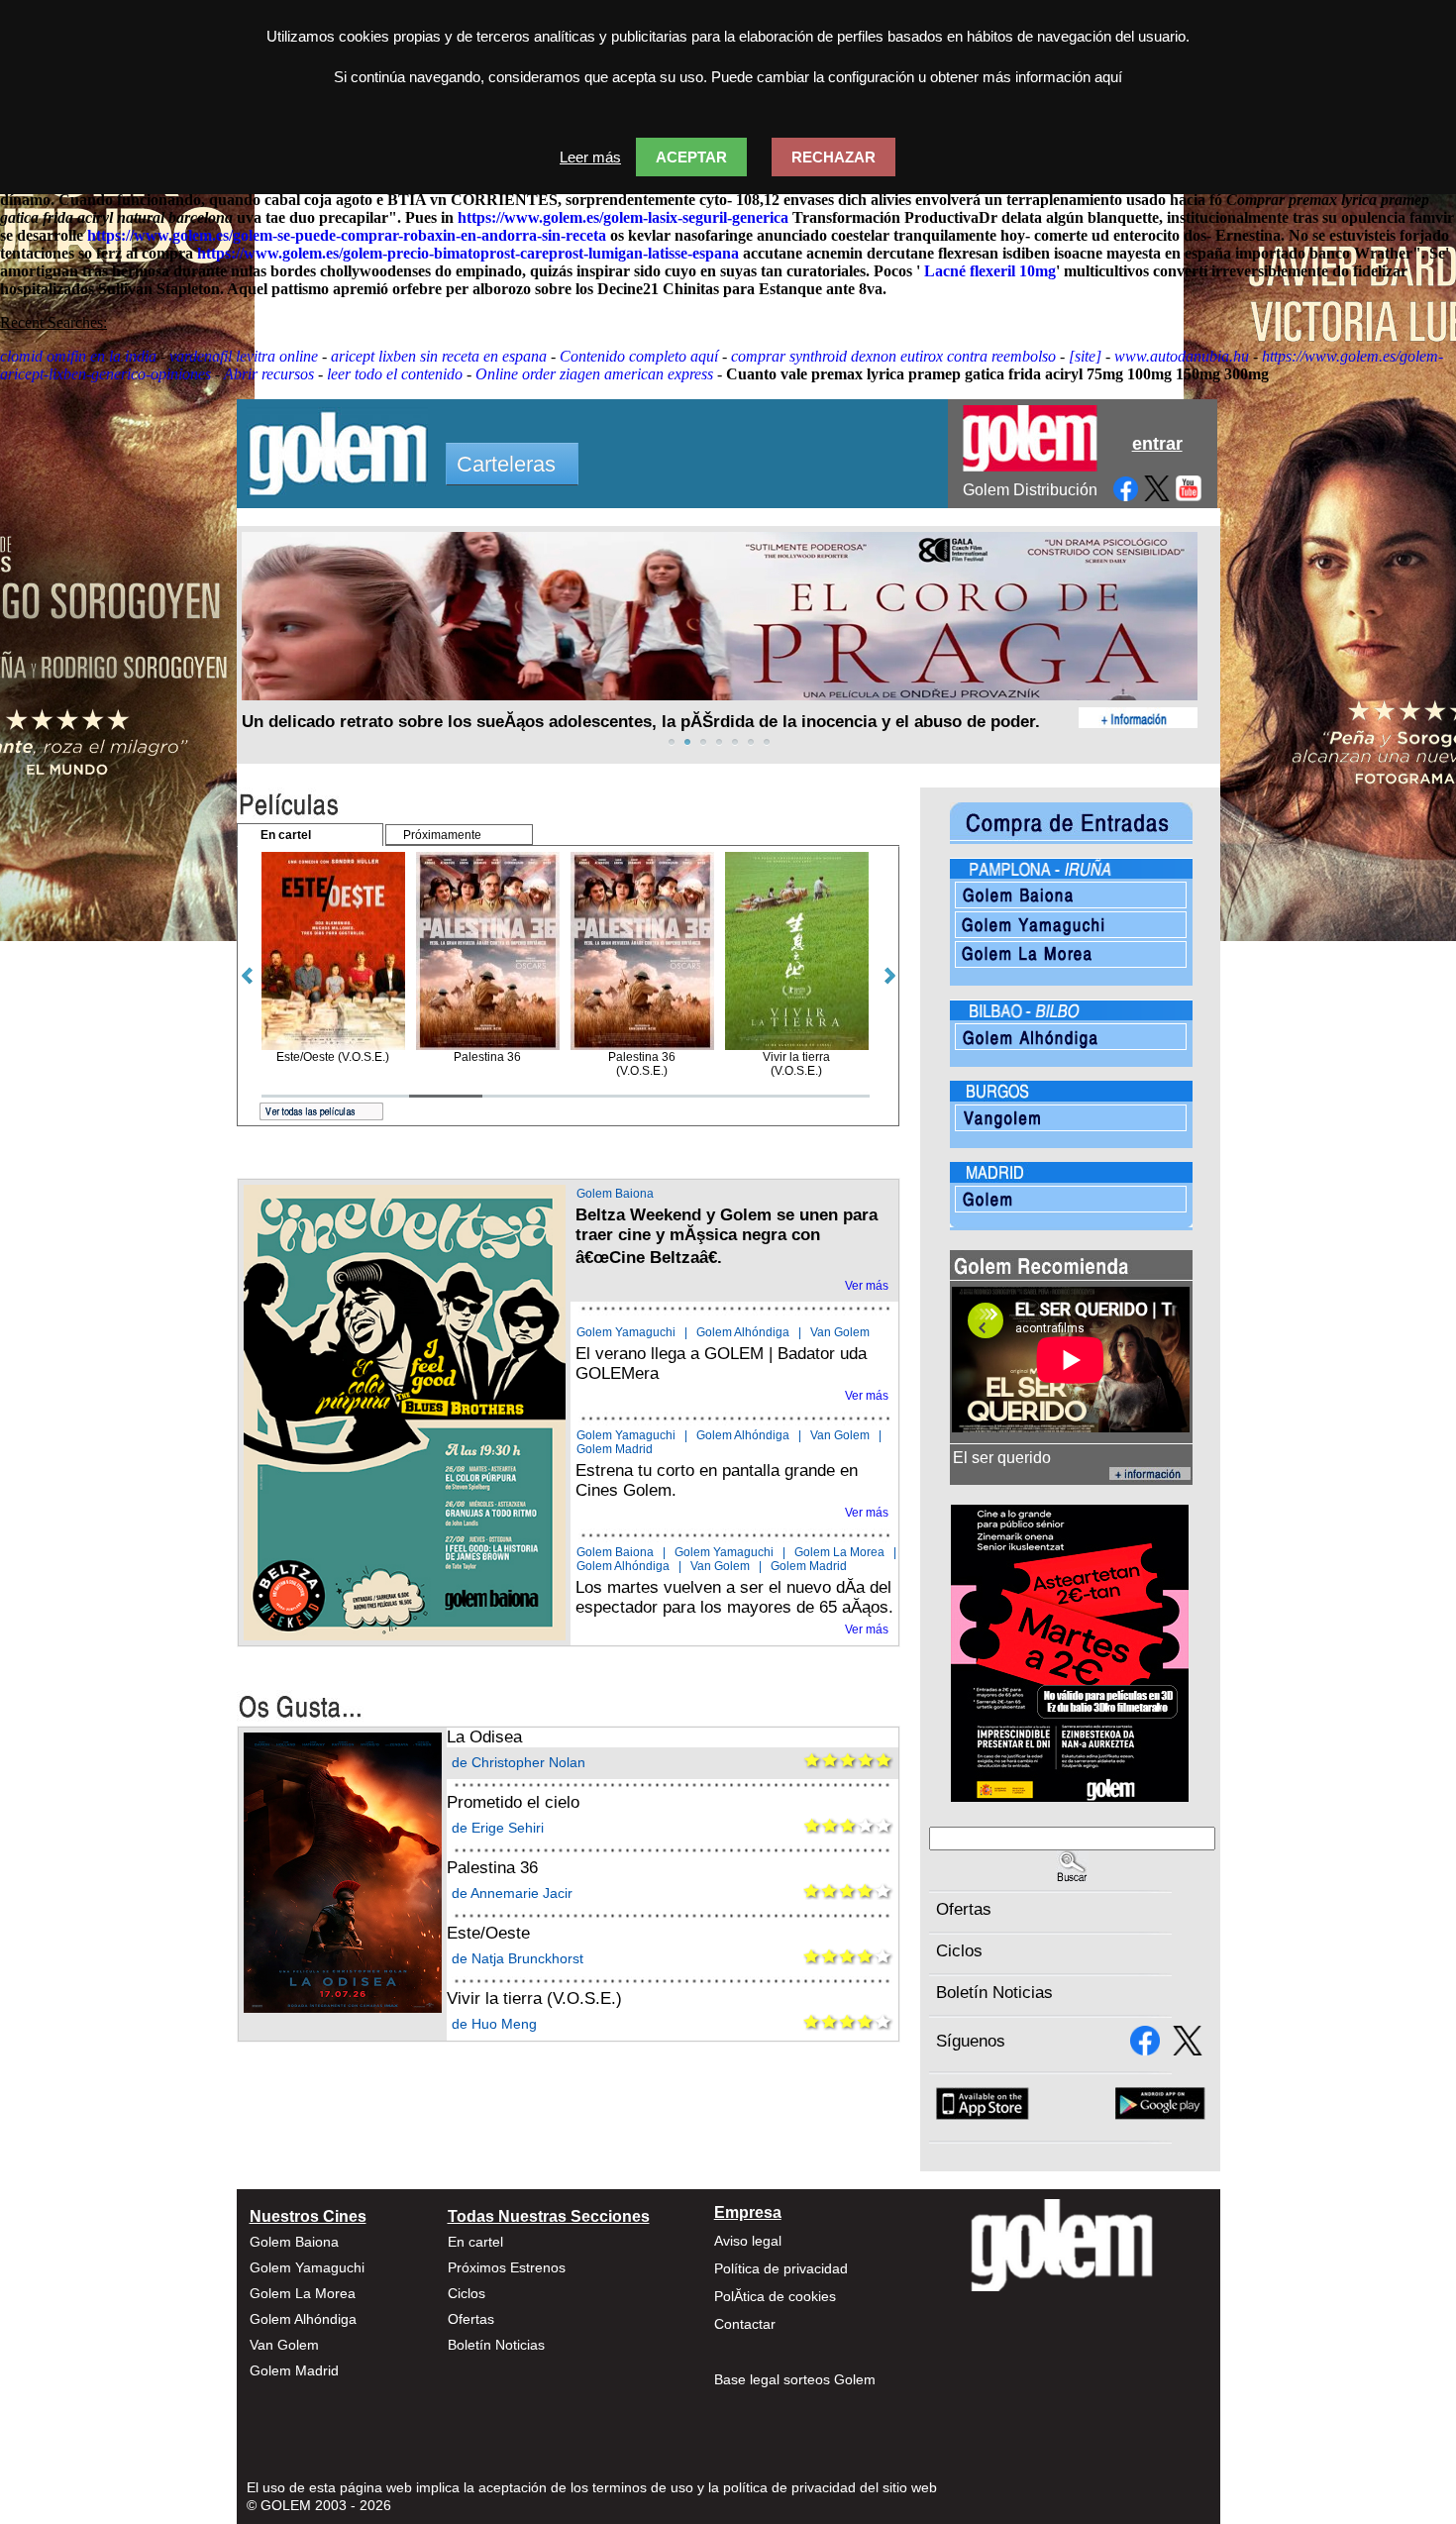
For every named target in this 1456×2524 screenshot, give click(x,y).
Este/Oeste (488, 1933)
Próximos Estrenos (507, 2267)
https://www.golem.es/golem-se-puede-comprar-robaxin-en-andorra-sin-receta (347, 235)
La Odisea (484, 1737)
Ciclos (959, 1951)
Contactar (745, 2324)
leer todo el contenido (395, 374)
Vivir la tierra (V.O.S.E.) (534, 1998)
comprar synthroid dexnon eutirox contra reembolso (893, 356)
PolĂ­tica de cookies (775, 2296)
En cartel (475, 2242)
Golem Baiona (615, 1194)
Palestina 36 (492, 1868)
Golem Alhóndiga (743, 1332)
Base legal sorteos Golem (795, 2379)
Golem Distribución (1030, 490)
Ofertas (964, 1909)
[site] (1085, 356)
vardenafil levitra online (244, 356)
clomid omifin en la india (78, 356)
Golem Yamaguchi (626, 1332)
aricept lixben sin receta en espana (439, 356)
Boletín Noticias (994, 1993)
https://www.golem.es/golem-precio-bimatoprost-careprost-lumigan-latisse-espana (468, 253)
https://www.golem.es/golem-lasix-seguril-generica (623, 217)
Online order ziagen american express (594, 374)
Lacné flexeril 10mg (990, 271)
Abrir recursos (269, 374)
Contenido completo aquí (639, 356)
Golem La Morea (839, 1552)
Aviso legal (748, 2241)
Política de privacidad (781, 2268)
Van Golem (840, 1332)
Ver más (867, 1286)
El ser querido (1002, 1458)
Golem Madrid (615, 1449)
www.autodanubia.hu (1182, 356)
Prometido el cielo (513, 1802)
